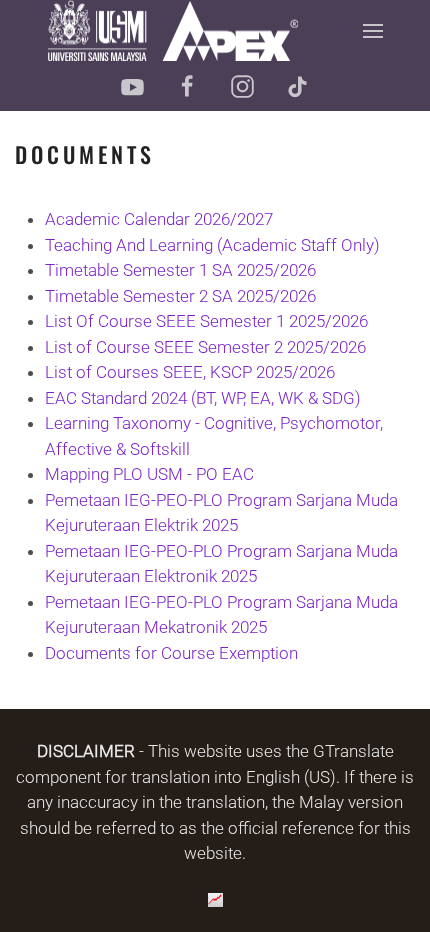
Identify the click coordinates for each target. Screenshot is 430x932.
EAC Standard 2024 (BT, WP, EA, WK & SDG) (203, 398)
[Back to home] (172, 30)
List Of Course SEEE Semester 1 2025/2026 (206, 321)
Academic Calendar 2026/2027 (159, 219)
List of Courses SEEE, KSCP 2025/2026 (190, 372)
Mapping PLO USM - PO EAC (149, 474)
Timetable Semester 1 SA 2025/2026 (180, 270)
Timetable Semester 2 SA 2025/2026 (180, 296)
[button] (372, 30)
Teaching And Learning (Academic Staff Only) (212, 245)
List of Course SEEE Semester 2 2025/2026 (205, 347)
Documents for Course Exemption (171, 653)
